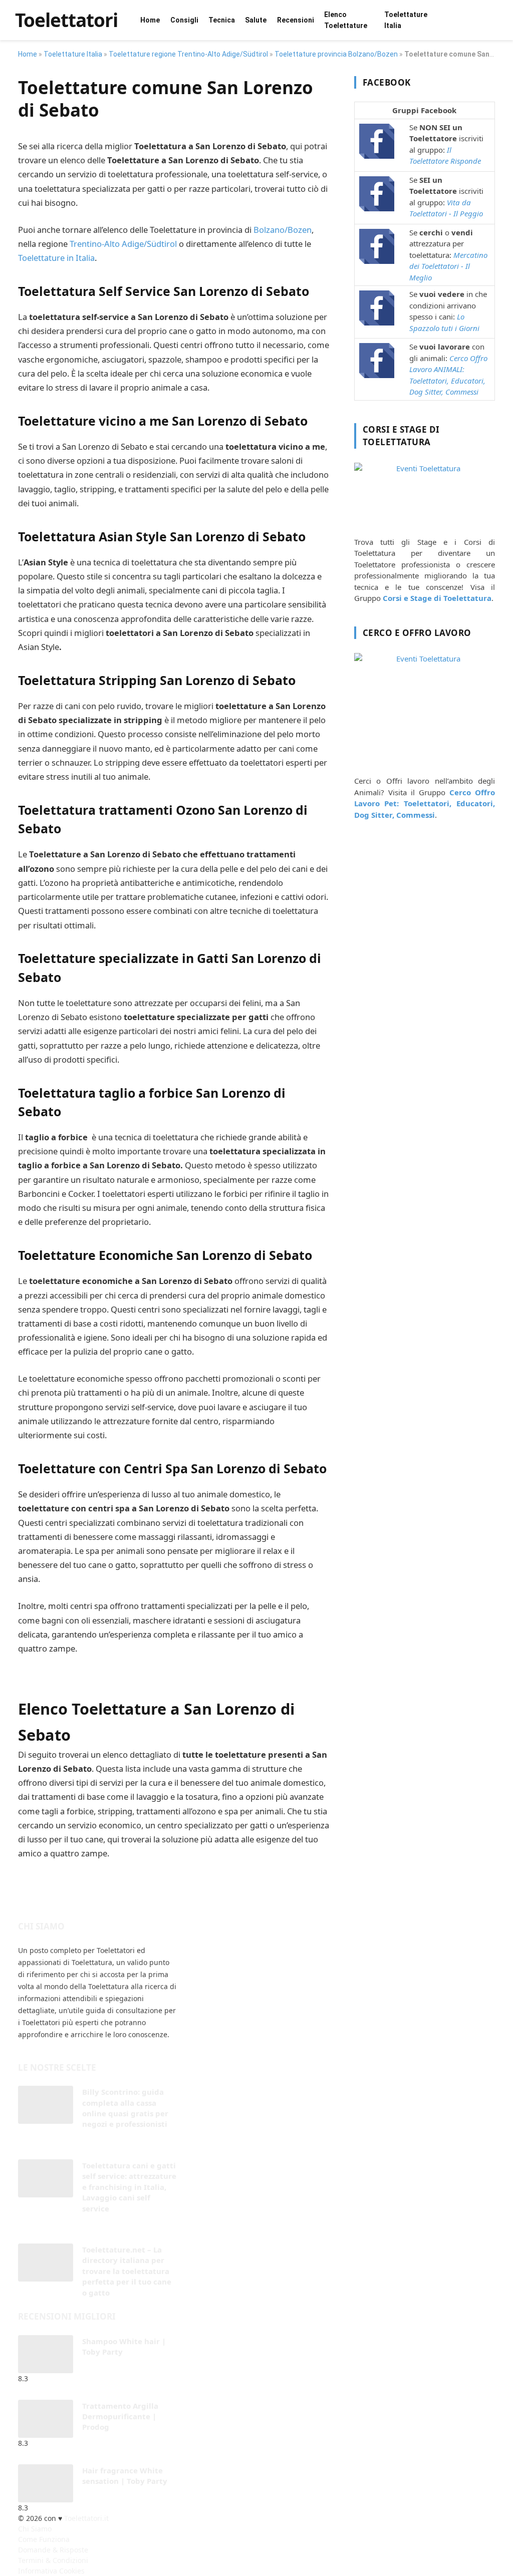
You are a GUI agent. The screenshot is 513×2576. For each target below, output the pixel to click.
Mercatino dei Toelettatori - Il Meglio (448, 266)
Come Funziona (44, 2539)
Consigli (184, 20)
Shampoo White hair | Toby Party (124, 2346)
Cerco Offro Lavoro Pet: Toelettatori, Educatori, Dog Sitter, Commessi (425, 803)
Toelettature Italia (406, 20)
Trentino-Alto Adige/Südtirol (123, 244)
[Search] (485, 20)
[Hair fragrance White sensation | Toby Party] (46, 2483)
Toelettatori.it (86, 2518)
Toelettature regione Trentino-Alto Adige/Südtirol (188, 54)
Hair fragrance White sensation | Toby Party (125, 2476)
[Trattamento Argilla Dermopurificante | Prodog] (46, 2419)
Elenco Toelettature (346, 20)
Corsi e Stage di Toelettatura (437, 598)
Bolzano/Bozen (283, 230)
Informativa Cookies (51, 2571)
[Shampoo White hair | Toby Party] (46, 2354)
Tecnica (222, 20)
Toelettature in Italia (56, 258)
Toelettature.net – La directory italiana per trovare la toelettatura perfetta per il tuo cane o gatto (127, 2271)
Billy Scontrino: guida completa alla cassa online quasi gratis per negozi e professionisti (125, 2108)
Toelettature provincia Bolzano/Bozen (336, 54)
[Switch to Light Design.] (498, 20)
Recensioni (296, 20)
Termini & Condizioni (53, 2560)
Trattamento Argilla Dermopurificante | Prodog (120, 2417)
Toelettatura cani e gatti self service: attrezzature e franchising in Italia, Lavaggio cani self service (129, 2187)
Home (150, 20)
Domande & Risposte (53, 2550)
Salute (256, 20)
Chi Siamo (35, 2529)
